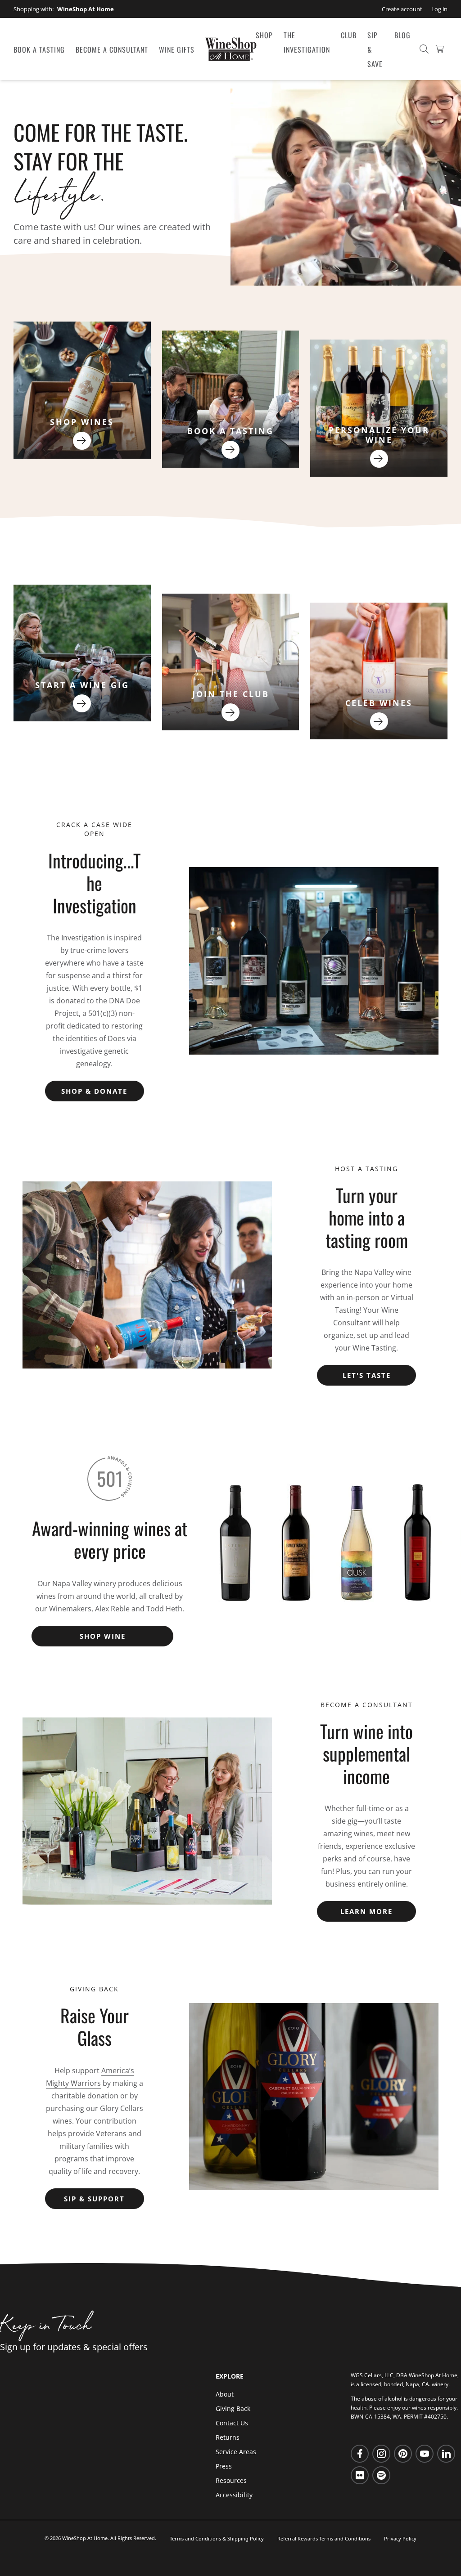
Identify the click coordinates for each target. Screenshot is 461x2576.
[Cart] (440, 49)
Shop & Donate (94, 1091)
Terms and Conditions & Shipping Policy (217, 2538)
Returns (228, 2437)
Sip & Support (94, 2199)
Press (224, 2466)
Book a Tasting (39, 49)
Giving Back (233, 2408)
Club (349, 35)
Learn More (366, 1911)
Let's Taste (367, 1375)
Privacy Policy (400, 2538)
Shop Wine (103, 1636)
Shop (264, 35)
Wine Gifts (177, 49)
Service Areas (236, 2452)
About (225, 2394)
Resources (231, 2480)
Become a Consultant (112, 49)
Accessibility (234, 2495)
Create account (402, 9)
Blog (402, 35)
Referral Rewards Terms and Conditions (324, 2538)
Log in (439, 9)
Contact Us (232, 2423)
